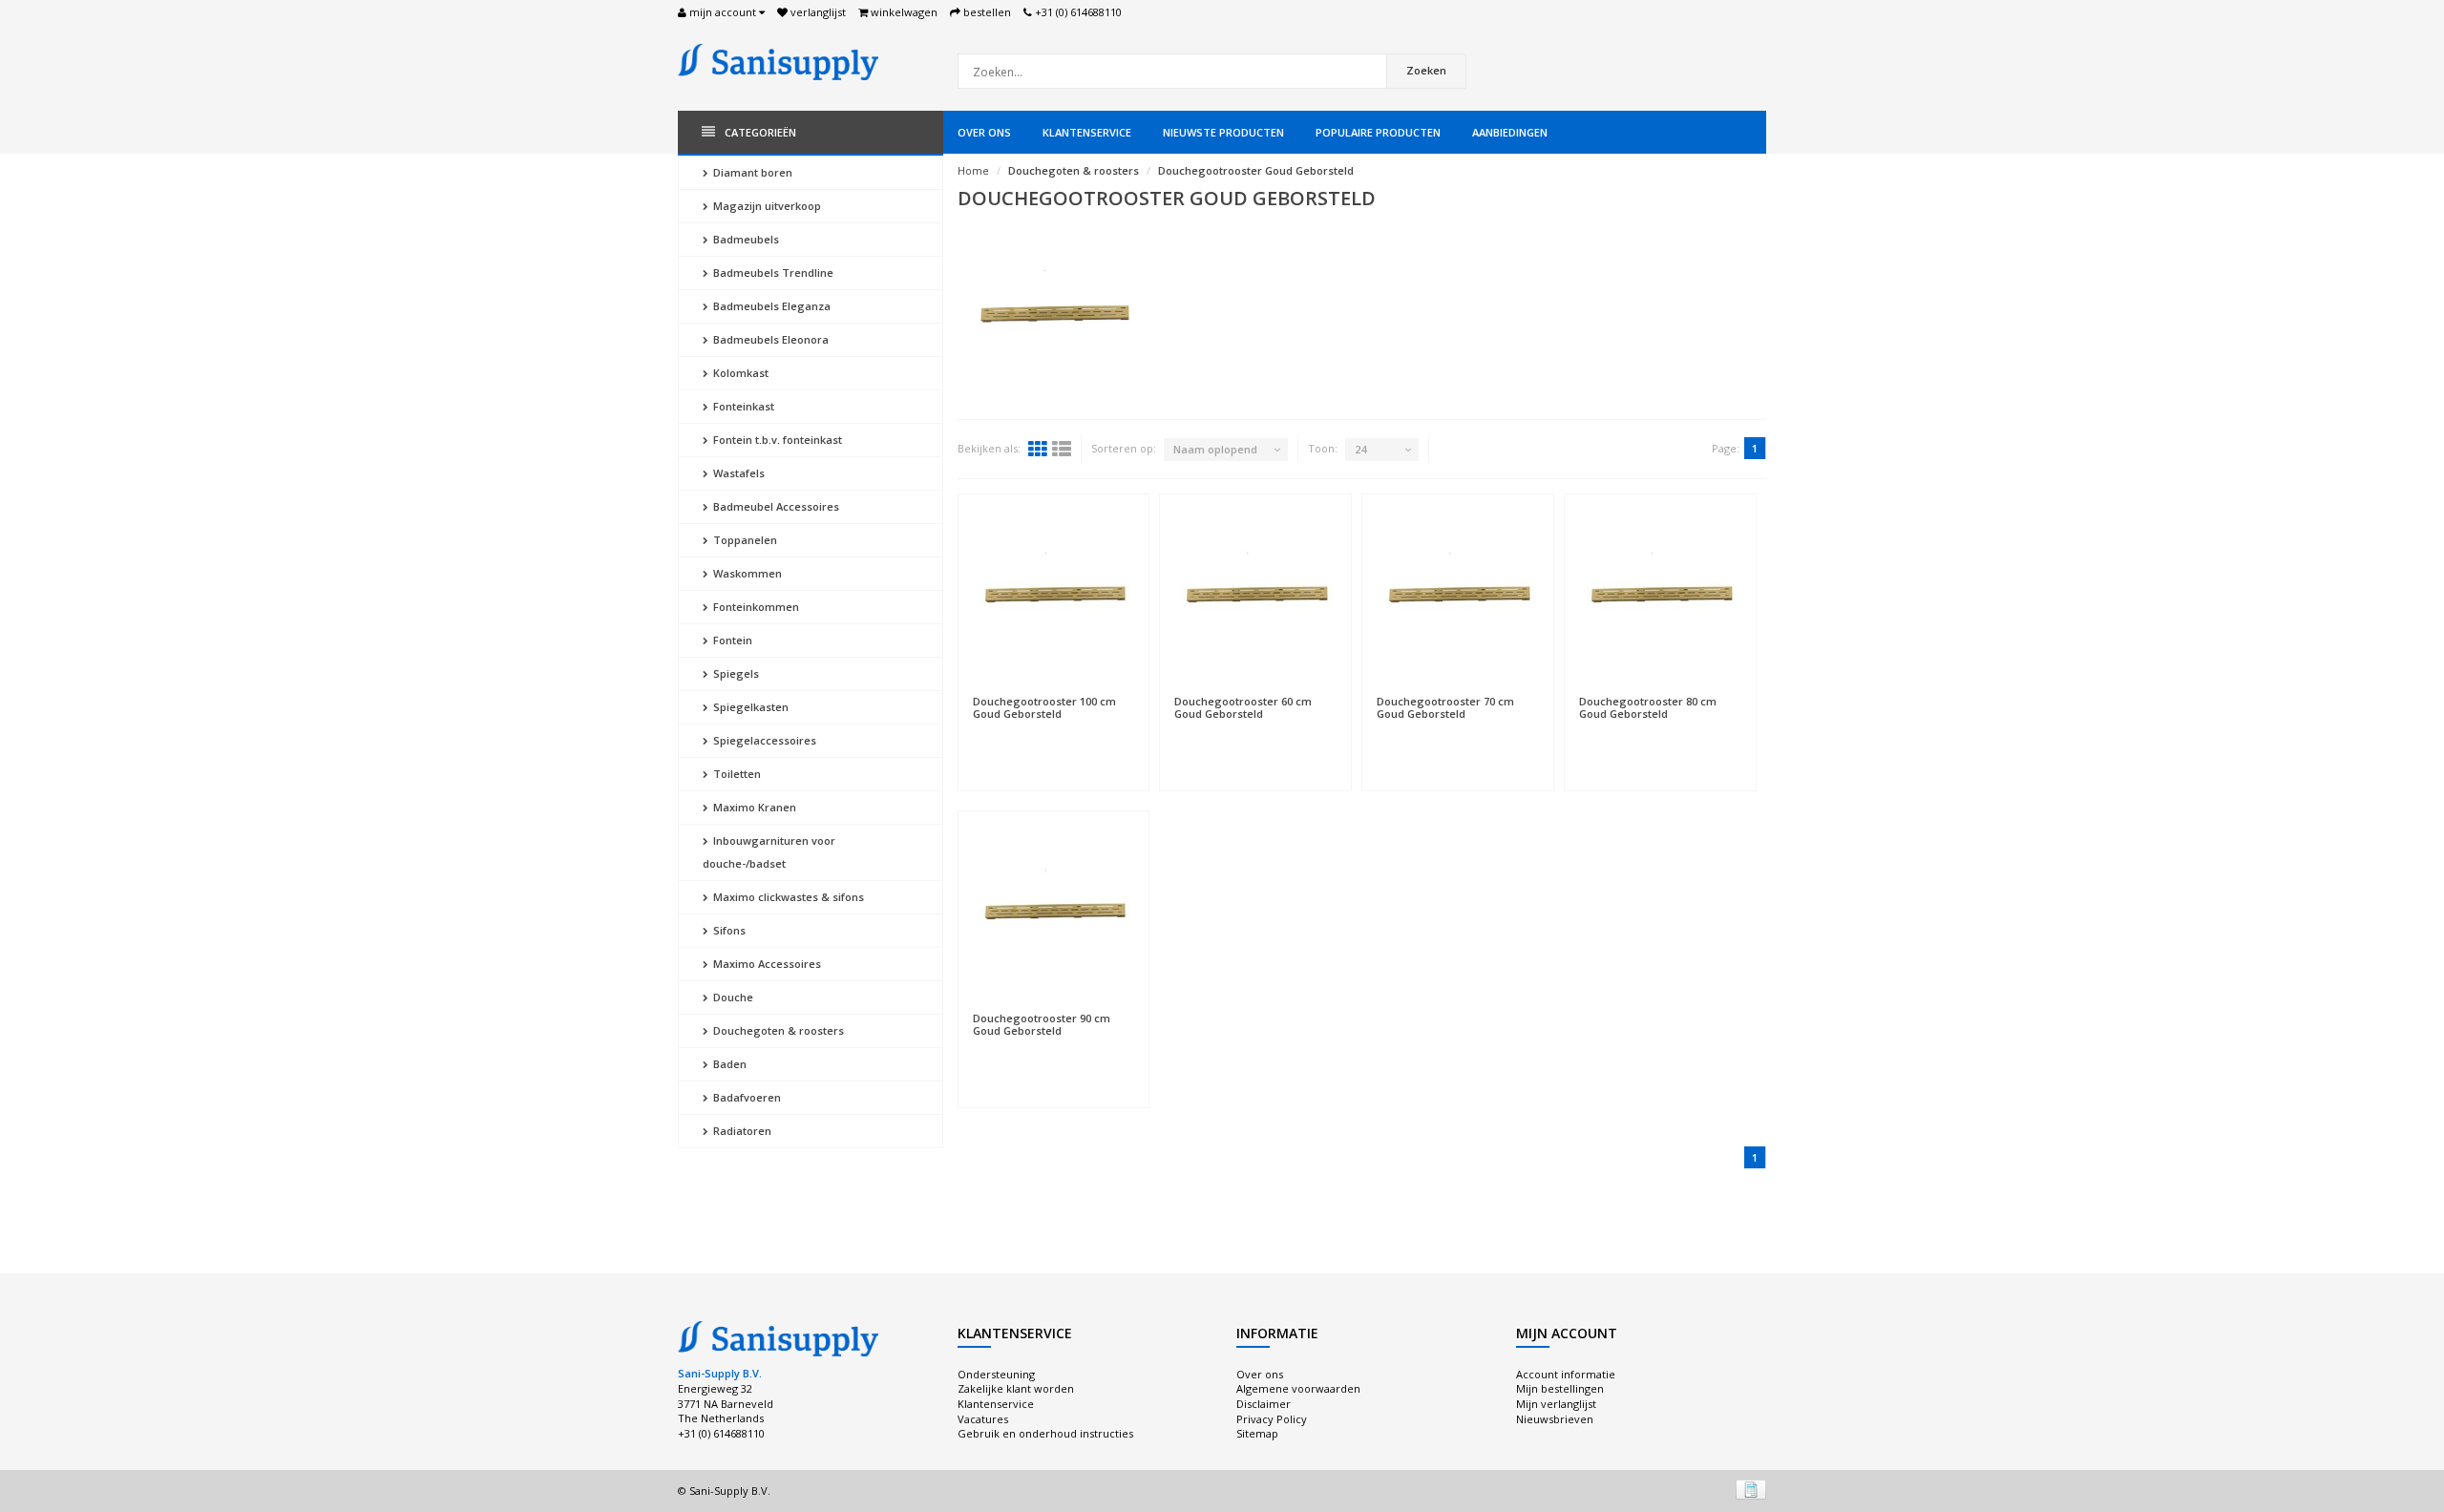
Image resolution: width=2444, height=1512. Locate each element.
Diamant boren (751, 172)
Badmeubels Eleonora (769, 339)
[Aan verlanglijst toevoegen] (1054, 692)
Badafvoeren (746, 1097)
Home (973, 170)
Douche (732, 997)
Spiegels (735, 673)
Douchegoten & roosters (777, 1030)
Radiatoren (741, 1131)
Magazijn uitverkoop (766, 206)
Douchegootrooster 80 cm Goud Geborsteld (1648, 707)
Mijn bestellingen (1560, 1388)
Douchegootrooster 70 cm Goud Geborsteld (1445, 707)
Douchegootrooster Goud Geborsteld (1256, 170)
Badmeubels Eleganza (770, 306)
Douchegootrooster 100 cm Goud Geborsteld (1044, 707)
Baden (728, 1064)
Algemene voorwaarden (1298, 1388)
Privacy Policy (1272, 1419)
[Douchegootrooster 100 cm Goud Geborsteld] (1054, 595)
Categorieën (760, 132)
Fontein (731, 640)
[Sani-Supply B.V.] (778, 61)
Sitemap (1257, 1433)
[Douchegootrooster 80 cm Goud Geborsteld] (1660, 595)
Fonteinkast (742, 406)
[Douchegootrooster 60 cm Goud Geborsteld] (1255, 595)
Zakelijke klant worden (1016, 1388)
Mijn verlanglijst (1556, 1404)
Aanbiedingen (1510, 132)
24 (1360, 449)
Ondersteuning (996, 1374)
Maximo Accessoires (766, 964)
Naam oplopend (1215, 449)
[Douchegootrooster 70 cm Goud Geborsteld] (1458, 595)
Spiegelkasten (749, 707)
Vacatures (983, 1419)
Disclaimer (1264, 1404)
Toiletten (736, 774)
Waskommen (746, 573)
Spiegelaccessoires (763, 740)
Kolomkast (739, 373)
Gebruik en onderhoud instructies (1045, 1433)
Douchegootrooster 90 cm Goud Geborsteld (1042, 1024)
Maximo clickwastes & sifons (787, 897)
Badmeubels (745, 239)
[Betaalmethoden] (1751, 1489)
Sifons (728, 930)
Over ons (984, 132)
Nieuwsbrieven (1555, 1419)
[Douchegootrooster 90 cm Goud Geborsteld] (1054, 912)
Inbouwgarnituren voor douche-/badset (769, 852)
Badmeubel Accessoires (775, 506)
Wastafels (737, 473)
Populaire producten (1378, 132)
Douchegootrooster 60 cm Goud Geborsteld (1243, 707)
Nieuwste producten (1223, 132)
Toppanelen (744, 540)
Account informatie (1566, 1374)
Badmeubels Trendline (772, 273)
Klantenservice (1087, 132)
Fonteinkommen (755, 607)
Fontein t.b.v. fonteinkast (776, 440)
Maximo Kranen (753, 807)
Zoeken (1426, 70)
